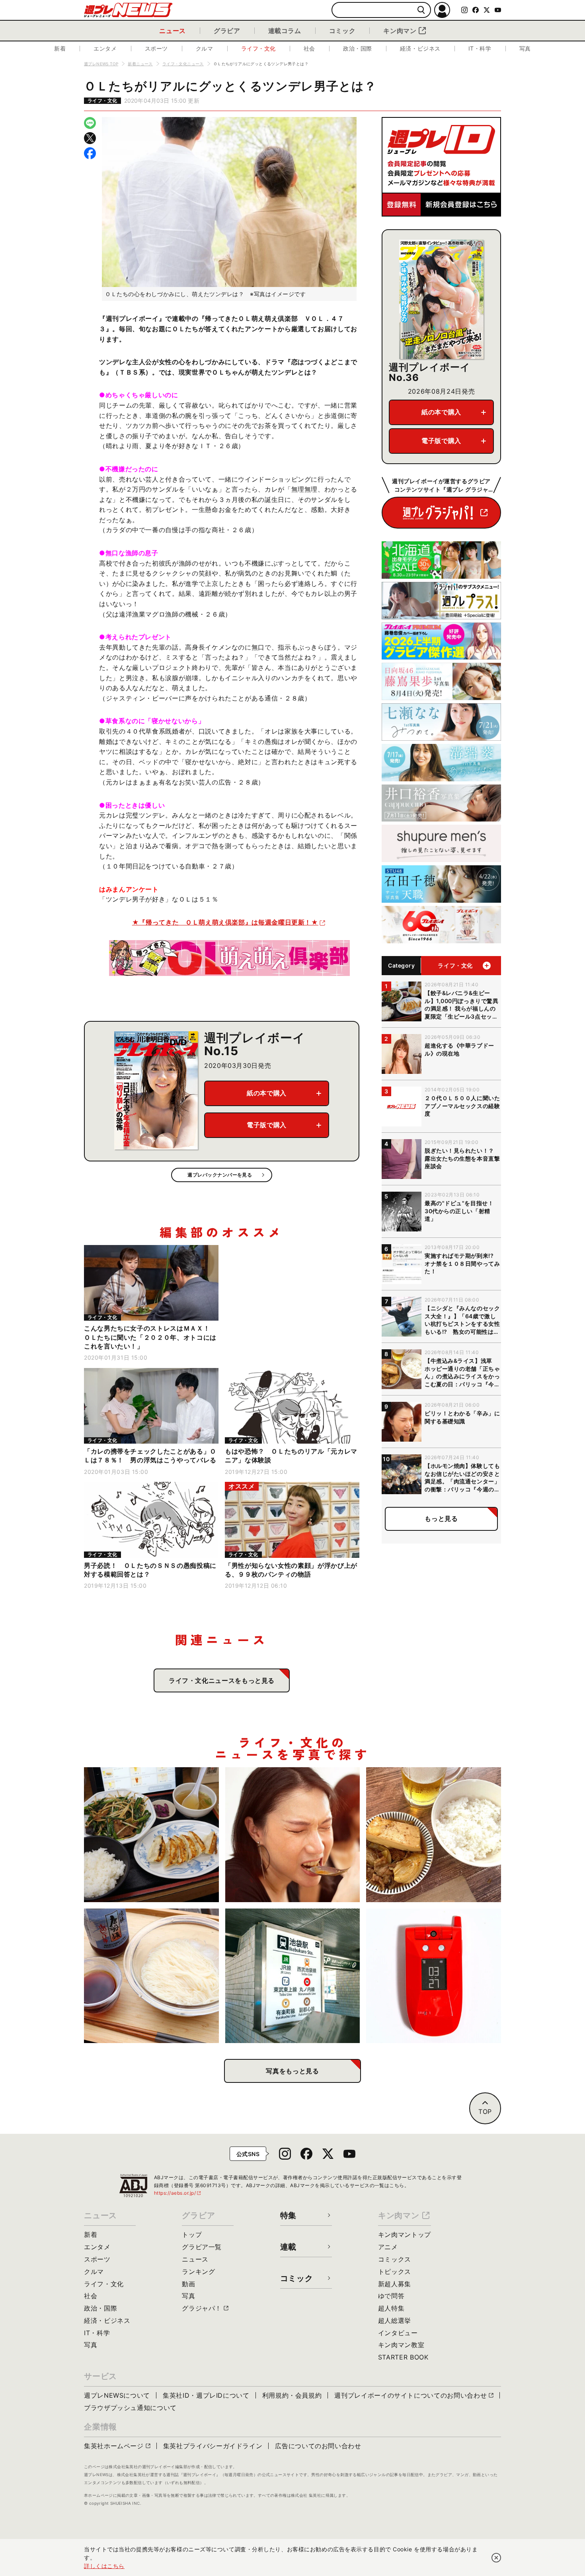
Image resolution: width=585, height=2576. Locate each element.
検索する (421, 10)
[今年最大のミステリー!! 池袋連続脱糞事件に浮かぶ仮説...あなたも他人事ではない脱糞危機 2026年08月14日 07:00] (293, 1976)
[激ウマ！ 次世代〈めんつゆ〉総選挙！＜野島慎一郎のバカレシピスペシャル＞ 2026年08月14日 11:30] (151, 1976)
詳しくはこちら (104, 2566)
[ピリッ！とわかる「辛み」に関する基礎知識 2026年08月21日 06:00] (293, 1835)
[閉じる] (496, 2558)
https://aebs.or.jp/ (178, 2193)
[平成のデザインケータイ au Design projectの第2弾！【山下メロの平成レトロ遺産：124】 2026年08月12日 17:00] (434, 1976)
